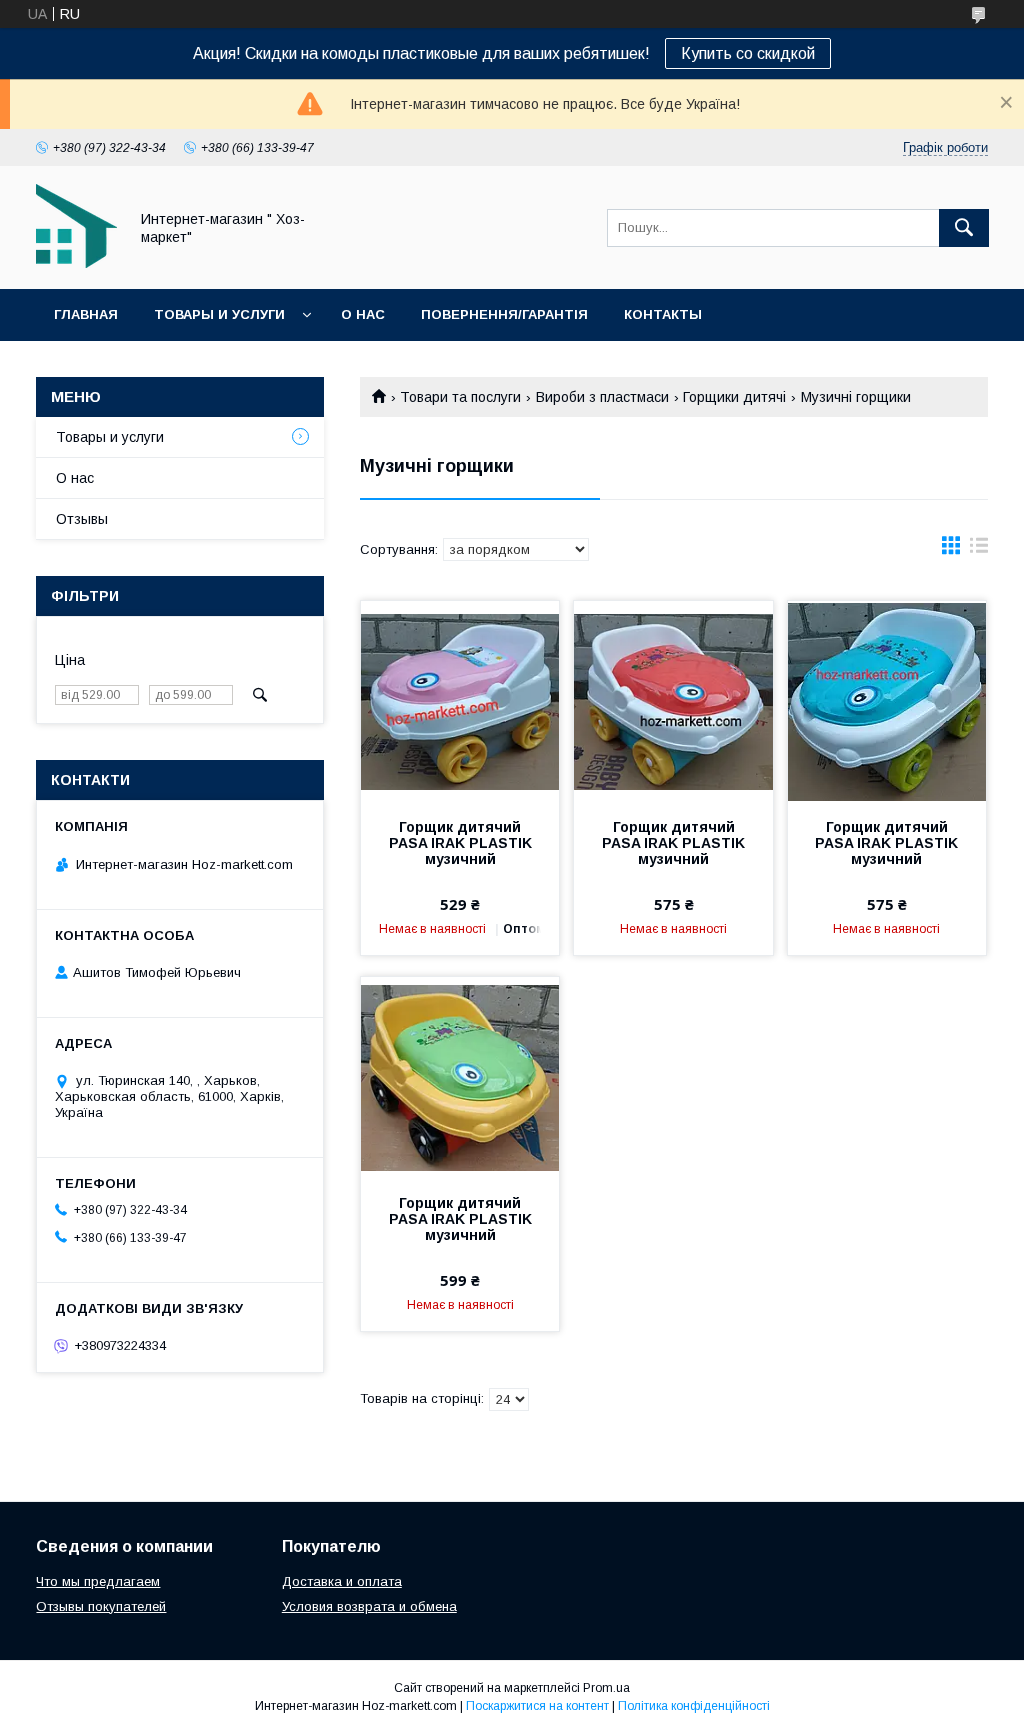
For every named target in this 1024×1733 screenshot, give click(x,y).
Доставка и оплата (342, 1581)
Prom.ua (606, 1688)
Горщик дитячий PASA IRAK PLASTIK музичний (460, 843)
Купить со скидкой (748, 53)
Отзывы (82, 519)
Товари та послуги (460, 397)
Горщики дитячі (734, 397)
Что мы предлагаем (98, 1581)
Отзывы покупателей (101, 1606)
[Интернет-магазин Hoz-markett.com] (76, 263)
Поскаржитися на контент (537, 1706)
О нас (363, 314)
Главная (86, 314)
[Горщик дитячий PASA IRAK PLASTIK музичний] (460, 701)
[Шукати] (964, 228)
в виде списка (979, 550)
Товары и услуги (219, 314)
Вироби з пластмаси (602, 397)
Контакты (663, 314)
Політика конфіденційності (694, 1706)
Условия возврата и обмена (369, 1606)
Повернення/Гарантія (504, 314)
